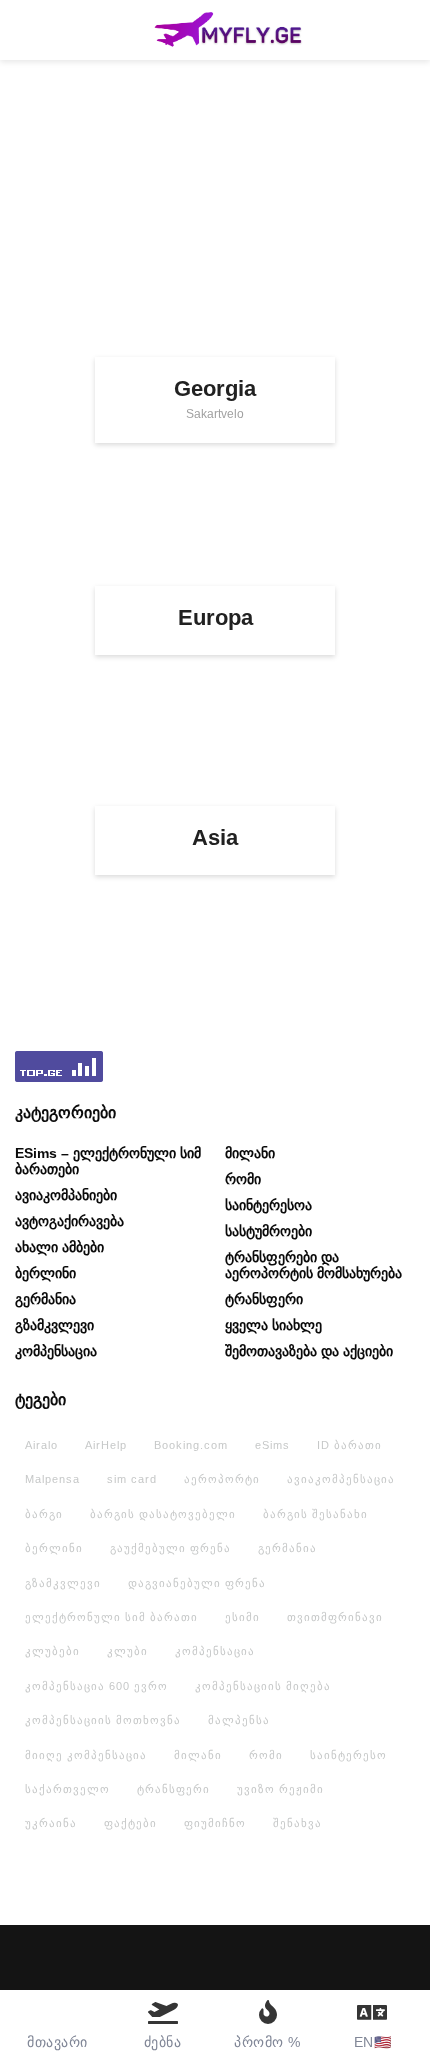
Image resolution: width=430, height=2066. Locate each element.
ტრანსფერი (264, 1299)
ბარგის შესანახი (315, 1514)
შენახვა (297, 1823)
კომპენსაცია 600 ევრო (96, 1686)
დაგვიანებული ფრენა (197, 1583)
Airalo (41, 1445)
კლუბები (52, 1651)
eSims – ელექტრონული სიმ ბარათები (108, 1161)
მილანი (250, 1153)
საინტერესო (348, 1755)
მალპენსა (239, 1720)
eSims (272, 1445)
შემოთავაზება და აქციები (309, 1351)
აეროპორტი (222, 1479)
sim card (132, 1479)
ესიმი (242, 1617)
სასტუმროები (268, 1231)
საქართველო (67, 1789)
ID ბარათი (349, 1445)
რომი (243, 1179)
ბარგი (44, 1514)
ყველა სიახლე (273, 1325)
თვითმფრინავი (335, 1617)
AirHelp (106, 1445)
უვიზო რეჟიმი (280, 1789)
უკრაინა (51, 1823)
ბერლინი (45, 1273)
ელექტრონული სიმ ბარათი (111, 1617)
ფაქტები (130, 1823)
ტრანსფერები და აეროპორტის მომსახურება (313, 1265)
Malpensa (52, 1479)
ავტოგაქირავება (69, 1221)
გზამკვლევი (54, 1325)
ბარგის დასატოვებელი (163, 1514)
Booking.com (191, 1445)
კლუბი (127, 1651)
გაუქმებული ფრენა (170, 1548)
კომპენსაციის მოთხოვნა (103, 1720)
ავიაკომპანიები (66, 1195)
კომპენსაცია (56, 1351)
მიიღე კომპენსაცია (86, 1755)
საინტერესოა (268, 1205)
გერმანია (45, 1299)
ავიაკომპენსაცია (341, 1479)
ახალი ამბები (59, 1247)
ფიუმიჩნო (215, 1823)
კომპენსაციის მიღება (263, 1686)
